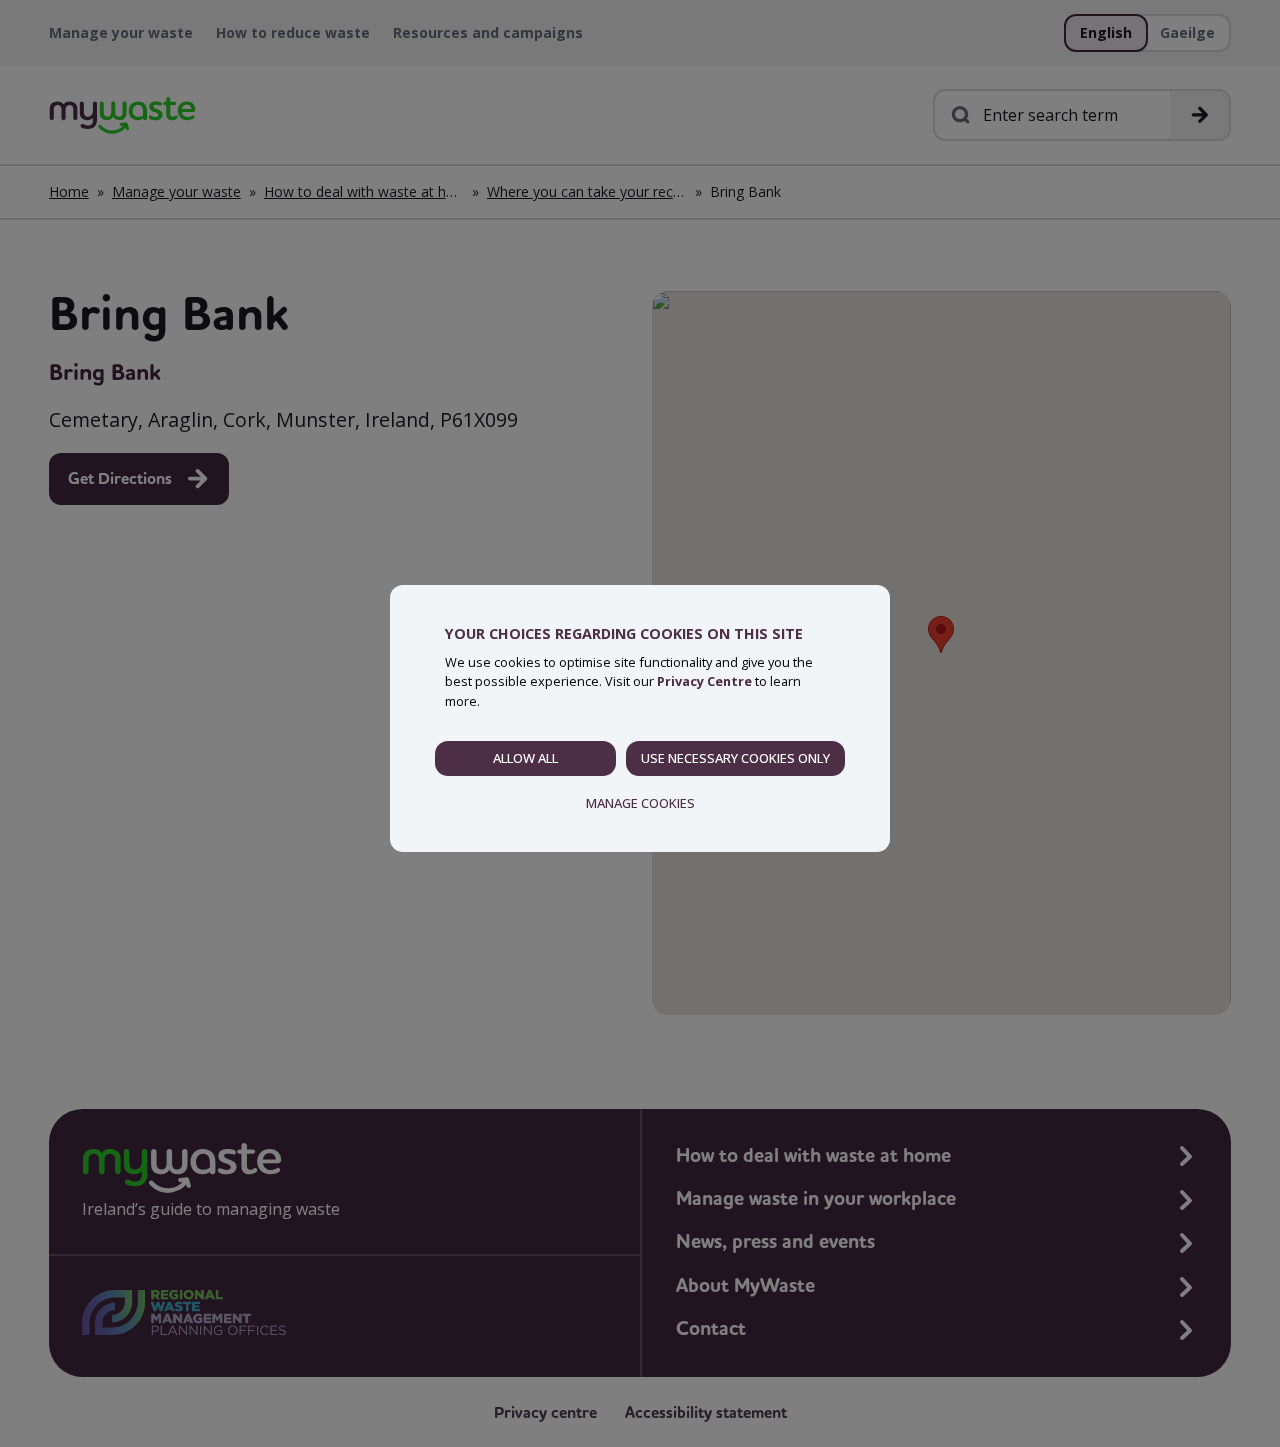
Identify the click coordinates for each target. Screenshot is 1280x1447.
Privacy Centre (704, 681)
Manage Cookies (640, 803)
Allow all (525, 758)
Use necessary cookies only (735, 758)
